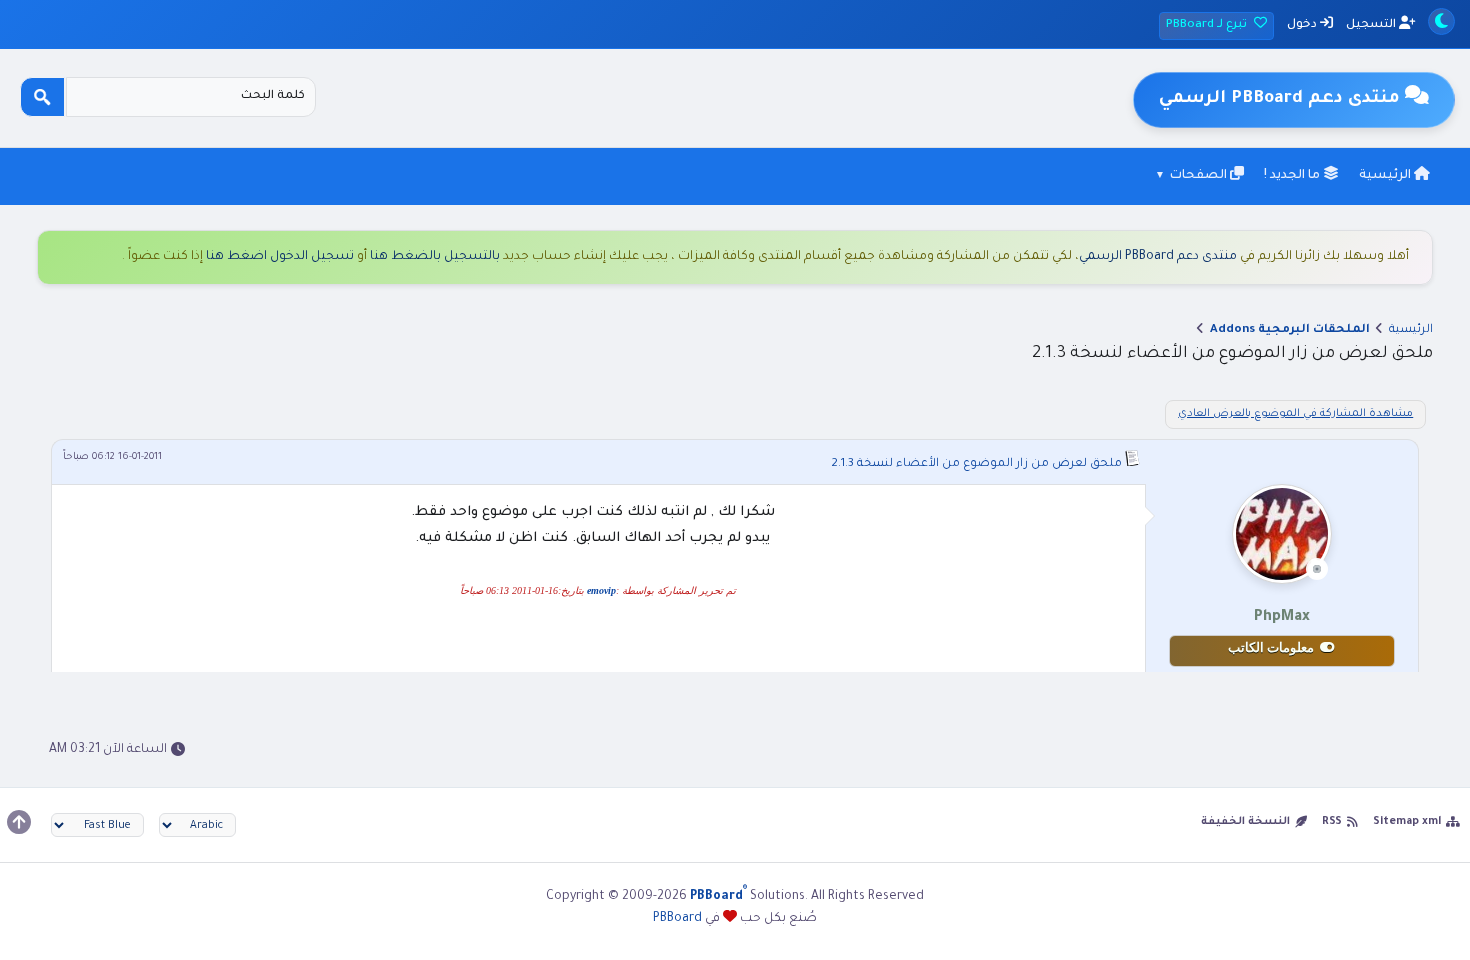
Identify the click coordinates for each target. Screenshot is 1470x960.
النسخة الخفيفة (1245, 822)
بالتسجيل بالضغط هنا (435, 257)
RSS (1332, 822)
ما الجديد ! (1293, 176)
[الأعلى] (19, 822)
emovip (601, 590)
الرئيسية (1386, 176)
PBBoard (677, 919)
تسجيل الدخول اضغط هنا (280, 257)
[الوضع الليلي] (1441, 21)
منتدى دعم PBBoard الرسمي (1158, 257)
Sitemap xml (1407, 822)
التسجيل (1372, 25)
